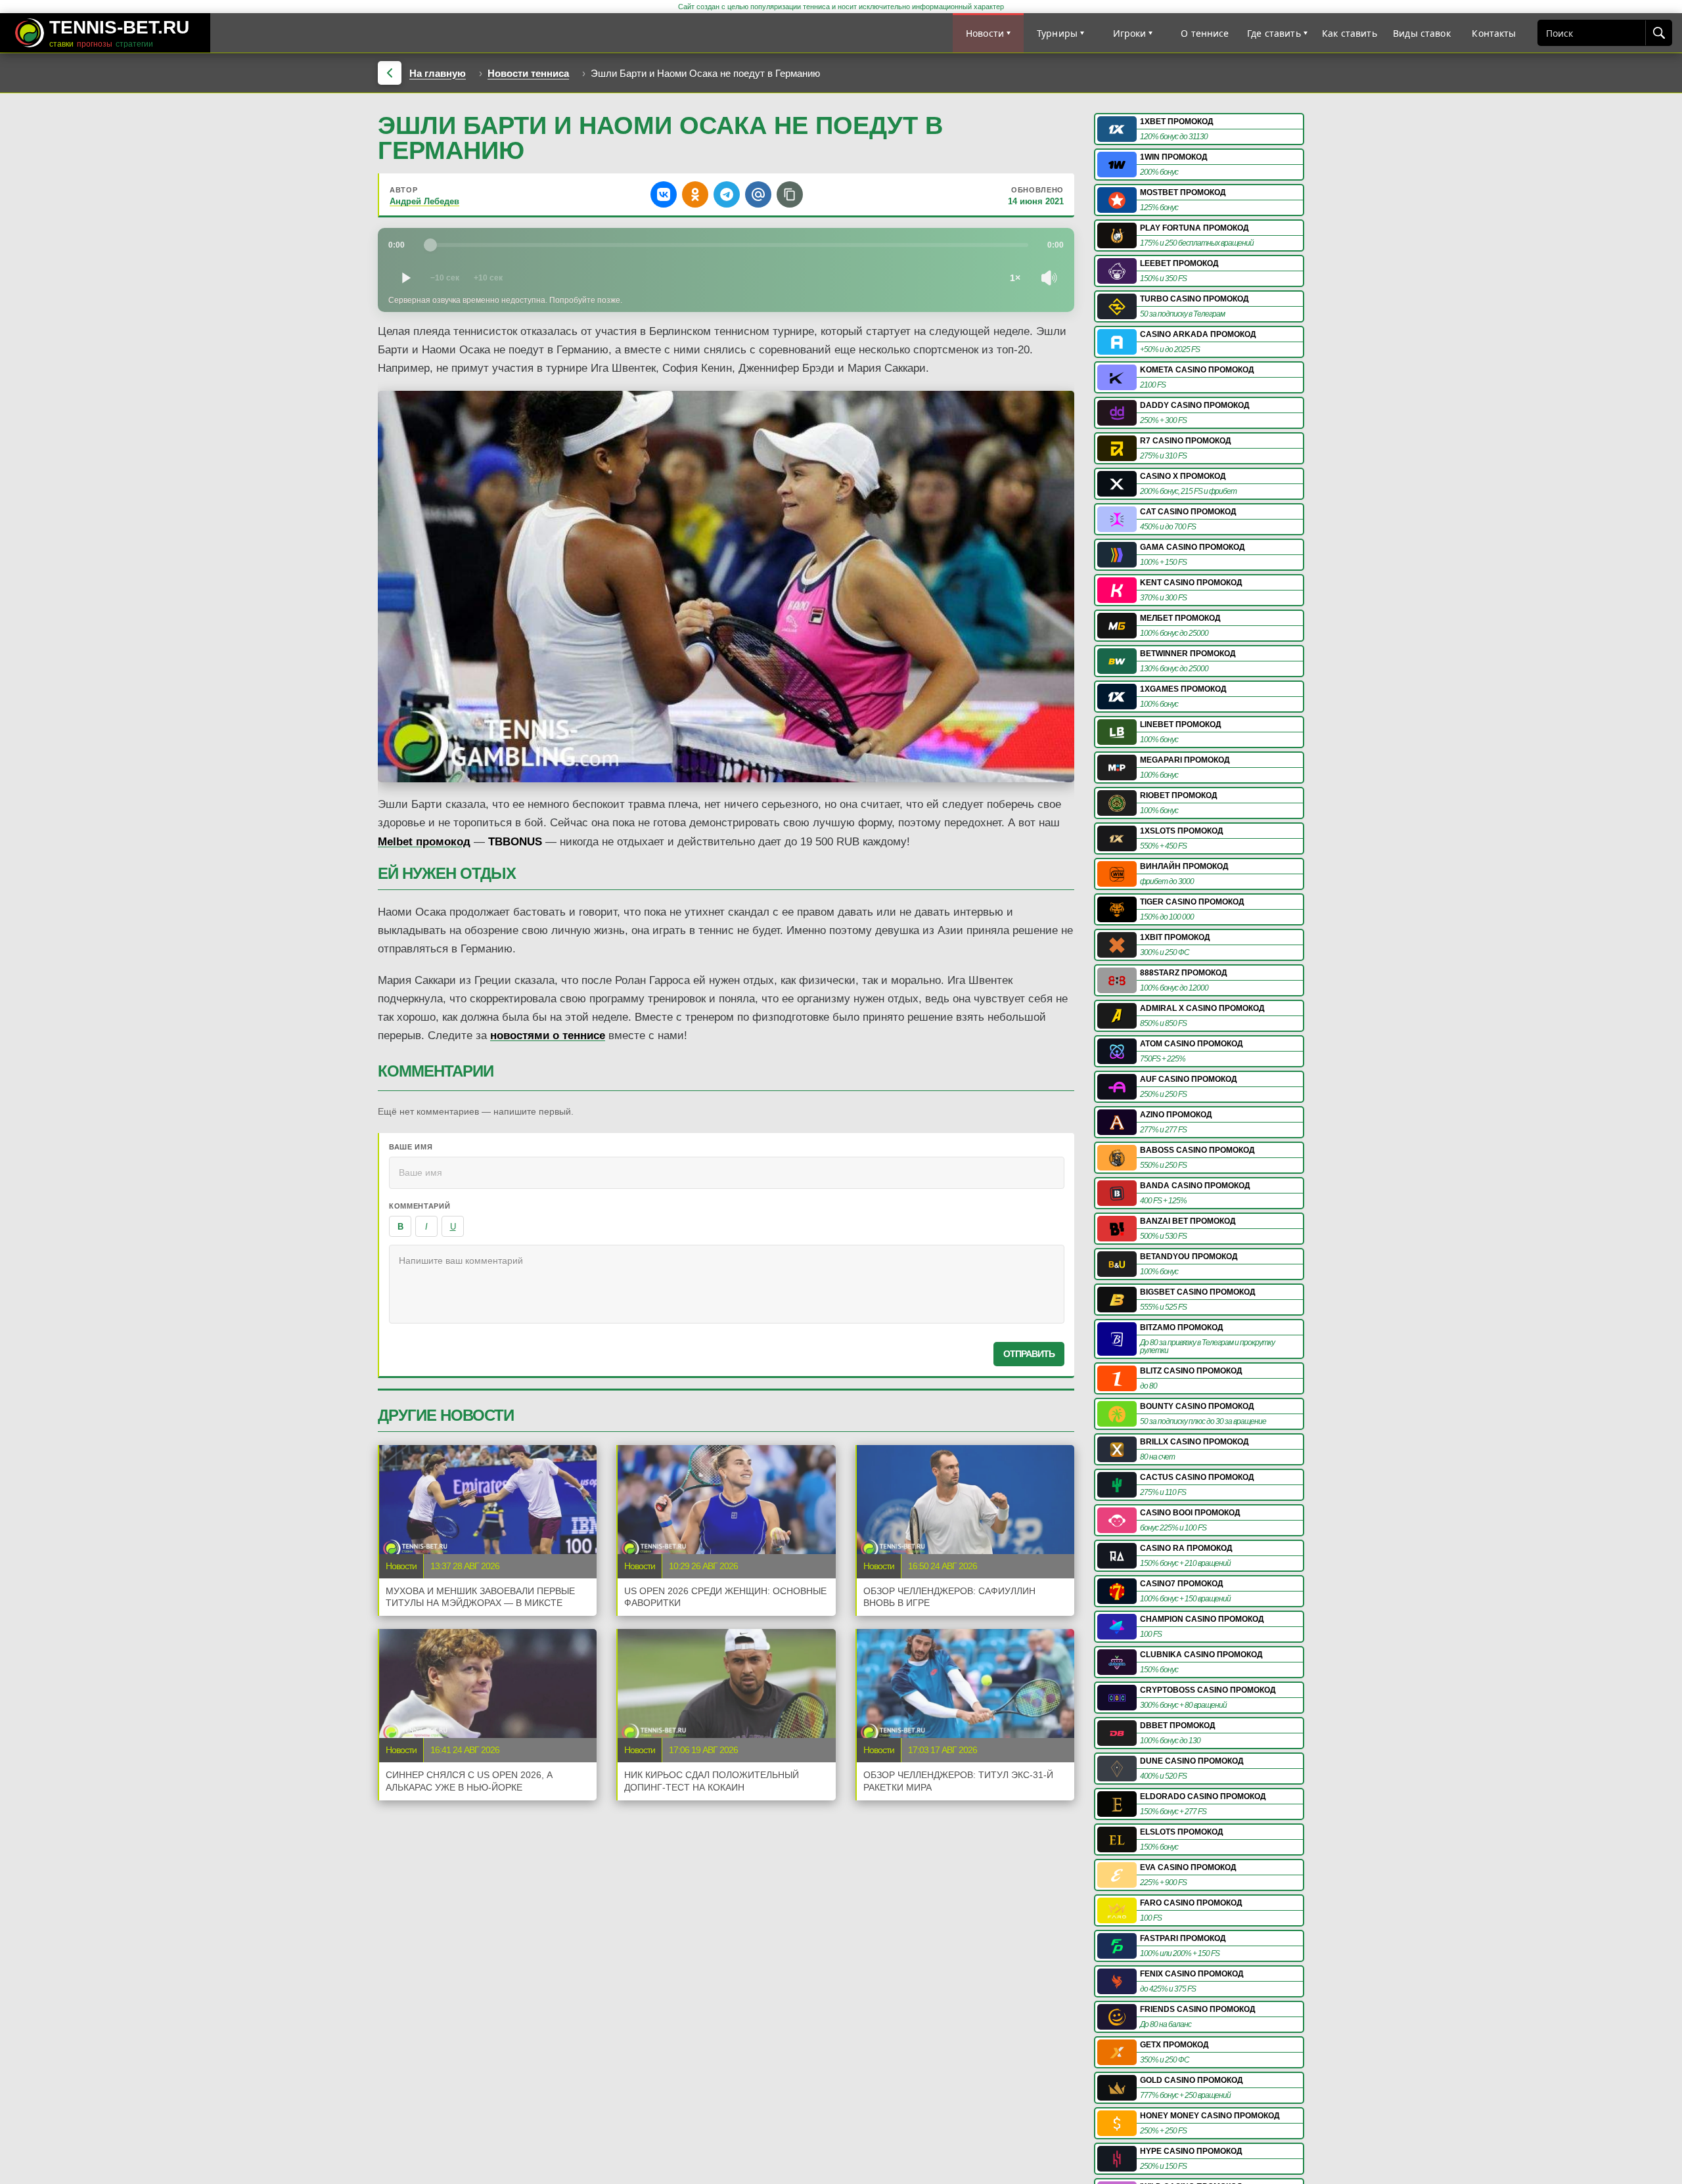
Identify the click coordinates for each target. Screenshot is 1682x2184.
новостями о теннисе (548, 1036)
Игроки (1130, 33)
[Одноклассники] (695, 194)
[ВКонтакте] (664, 194)
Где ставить (1274, 33)
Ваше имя (411, 1147)
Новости (985, 33)
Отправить (1029, 1354)
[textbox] (727, 1284)
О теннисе (1205, 33)
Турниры (1057, 33)
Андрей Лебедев (424, 201)
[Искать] (1658, 33)
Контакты (1494, 33)
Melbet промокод (424, 842)
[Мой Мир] (758, 194)
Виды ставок (1422, 33)
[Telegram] (727, 194)
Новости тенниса (528, 73)
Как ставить (1350, 33)
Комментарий (420, 1206)
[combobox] (1592, 33)
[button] (790, 194)
